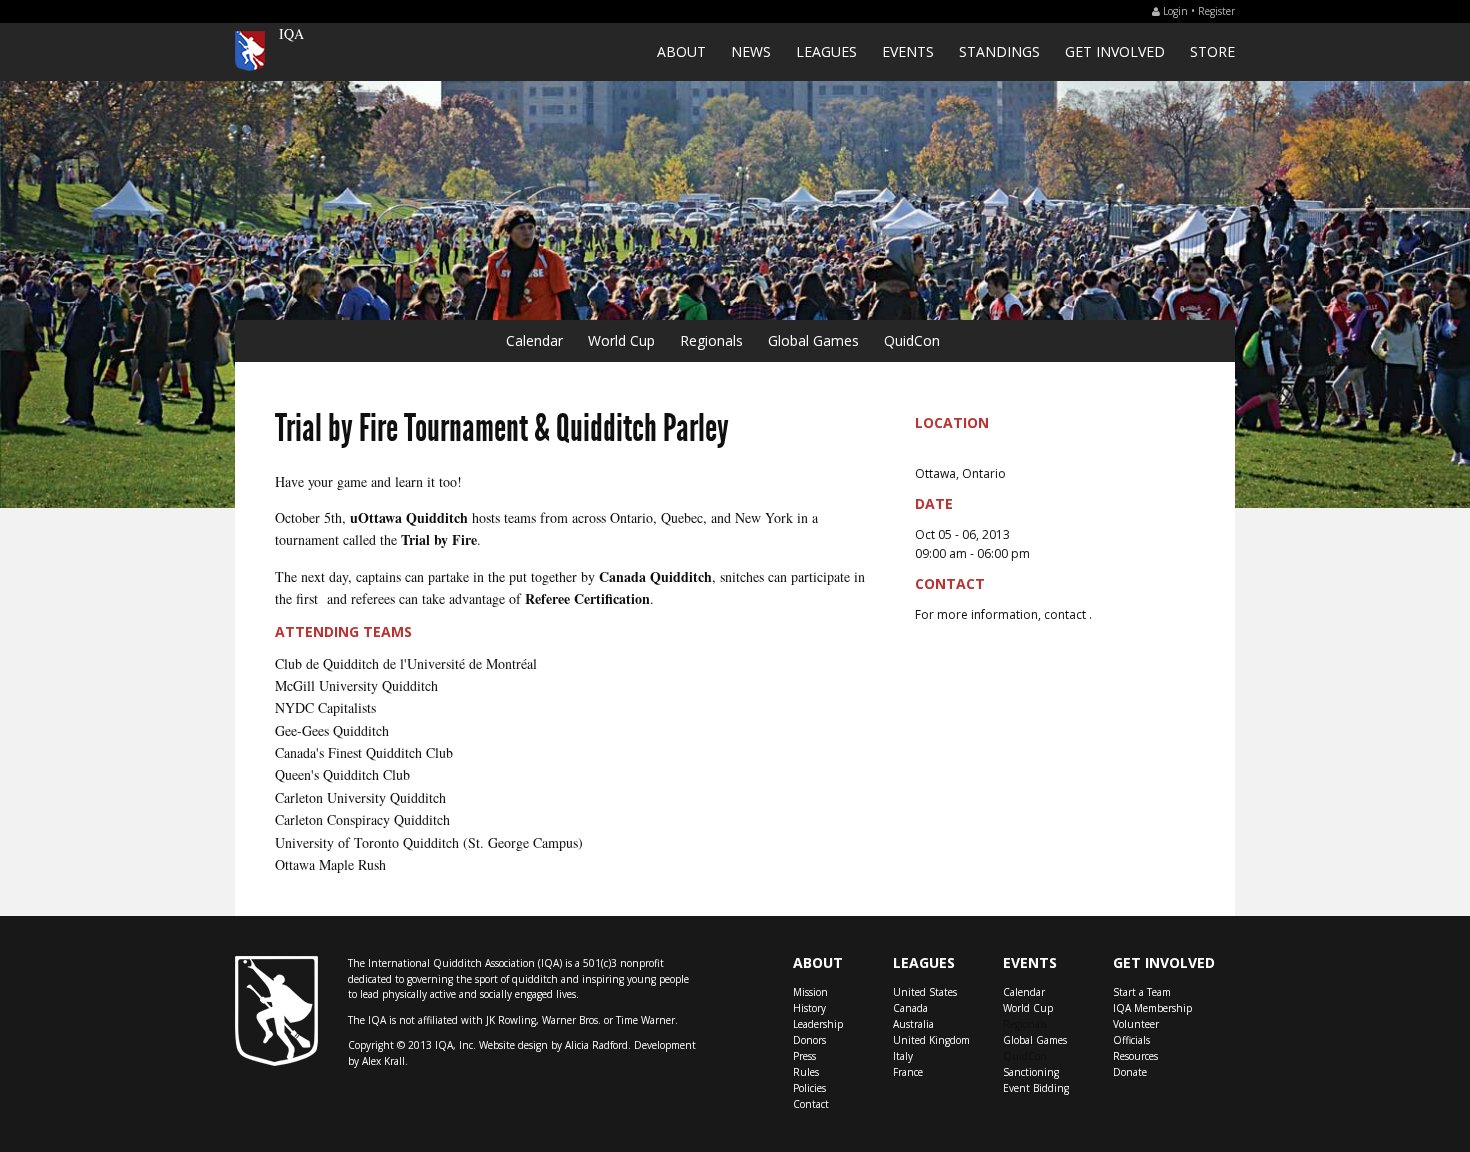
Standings (999, 51)
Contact (811, 1104)
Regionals (711, 340)
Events (908, 51)
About (681, 51)
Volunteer (1136, 1024)
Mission (810, 992)
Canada (910, 1008)
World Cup (621, 340)
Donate (1130, 1072)
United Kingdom (931, 1040)
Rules (806, 1072)
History (809, 1008)
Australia (913, 1024)
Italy (903, 1056)
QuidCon (912, 340)
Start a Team (1142, 992)
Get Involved (1115, 51)
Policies (809, 1088)
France (908, 1072)
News (751, 51)
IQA (291, 33)
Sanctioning (1031, 1072)
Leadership (818, 1024)
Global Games (813, 340)
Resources (1135, 1056)
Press (804, 1056)
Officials (1131, 1040)
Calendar (534, 340)
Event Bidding (1036, 1088)
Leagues (826, 51)
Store (1212, 51)
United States (925, 992)
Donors (809, 1040)
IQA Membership (1152, 1008)
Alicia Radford (596, 1045)
